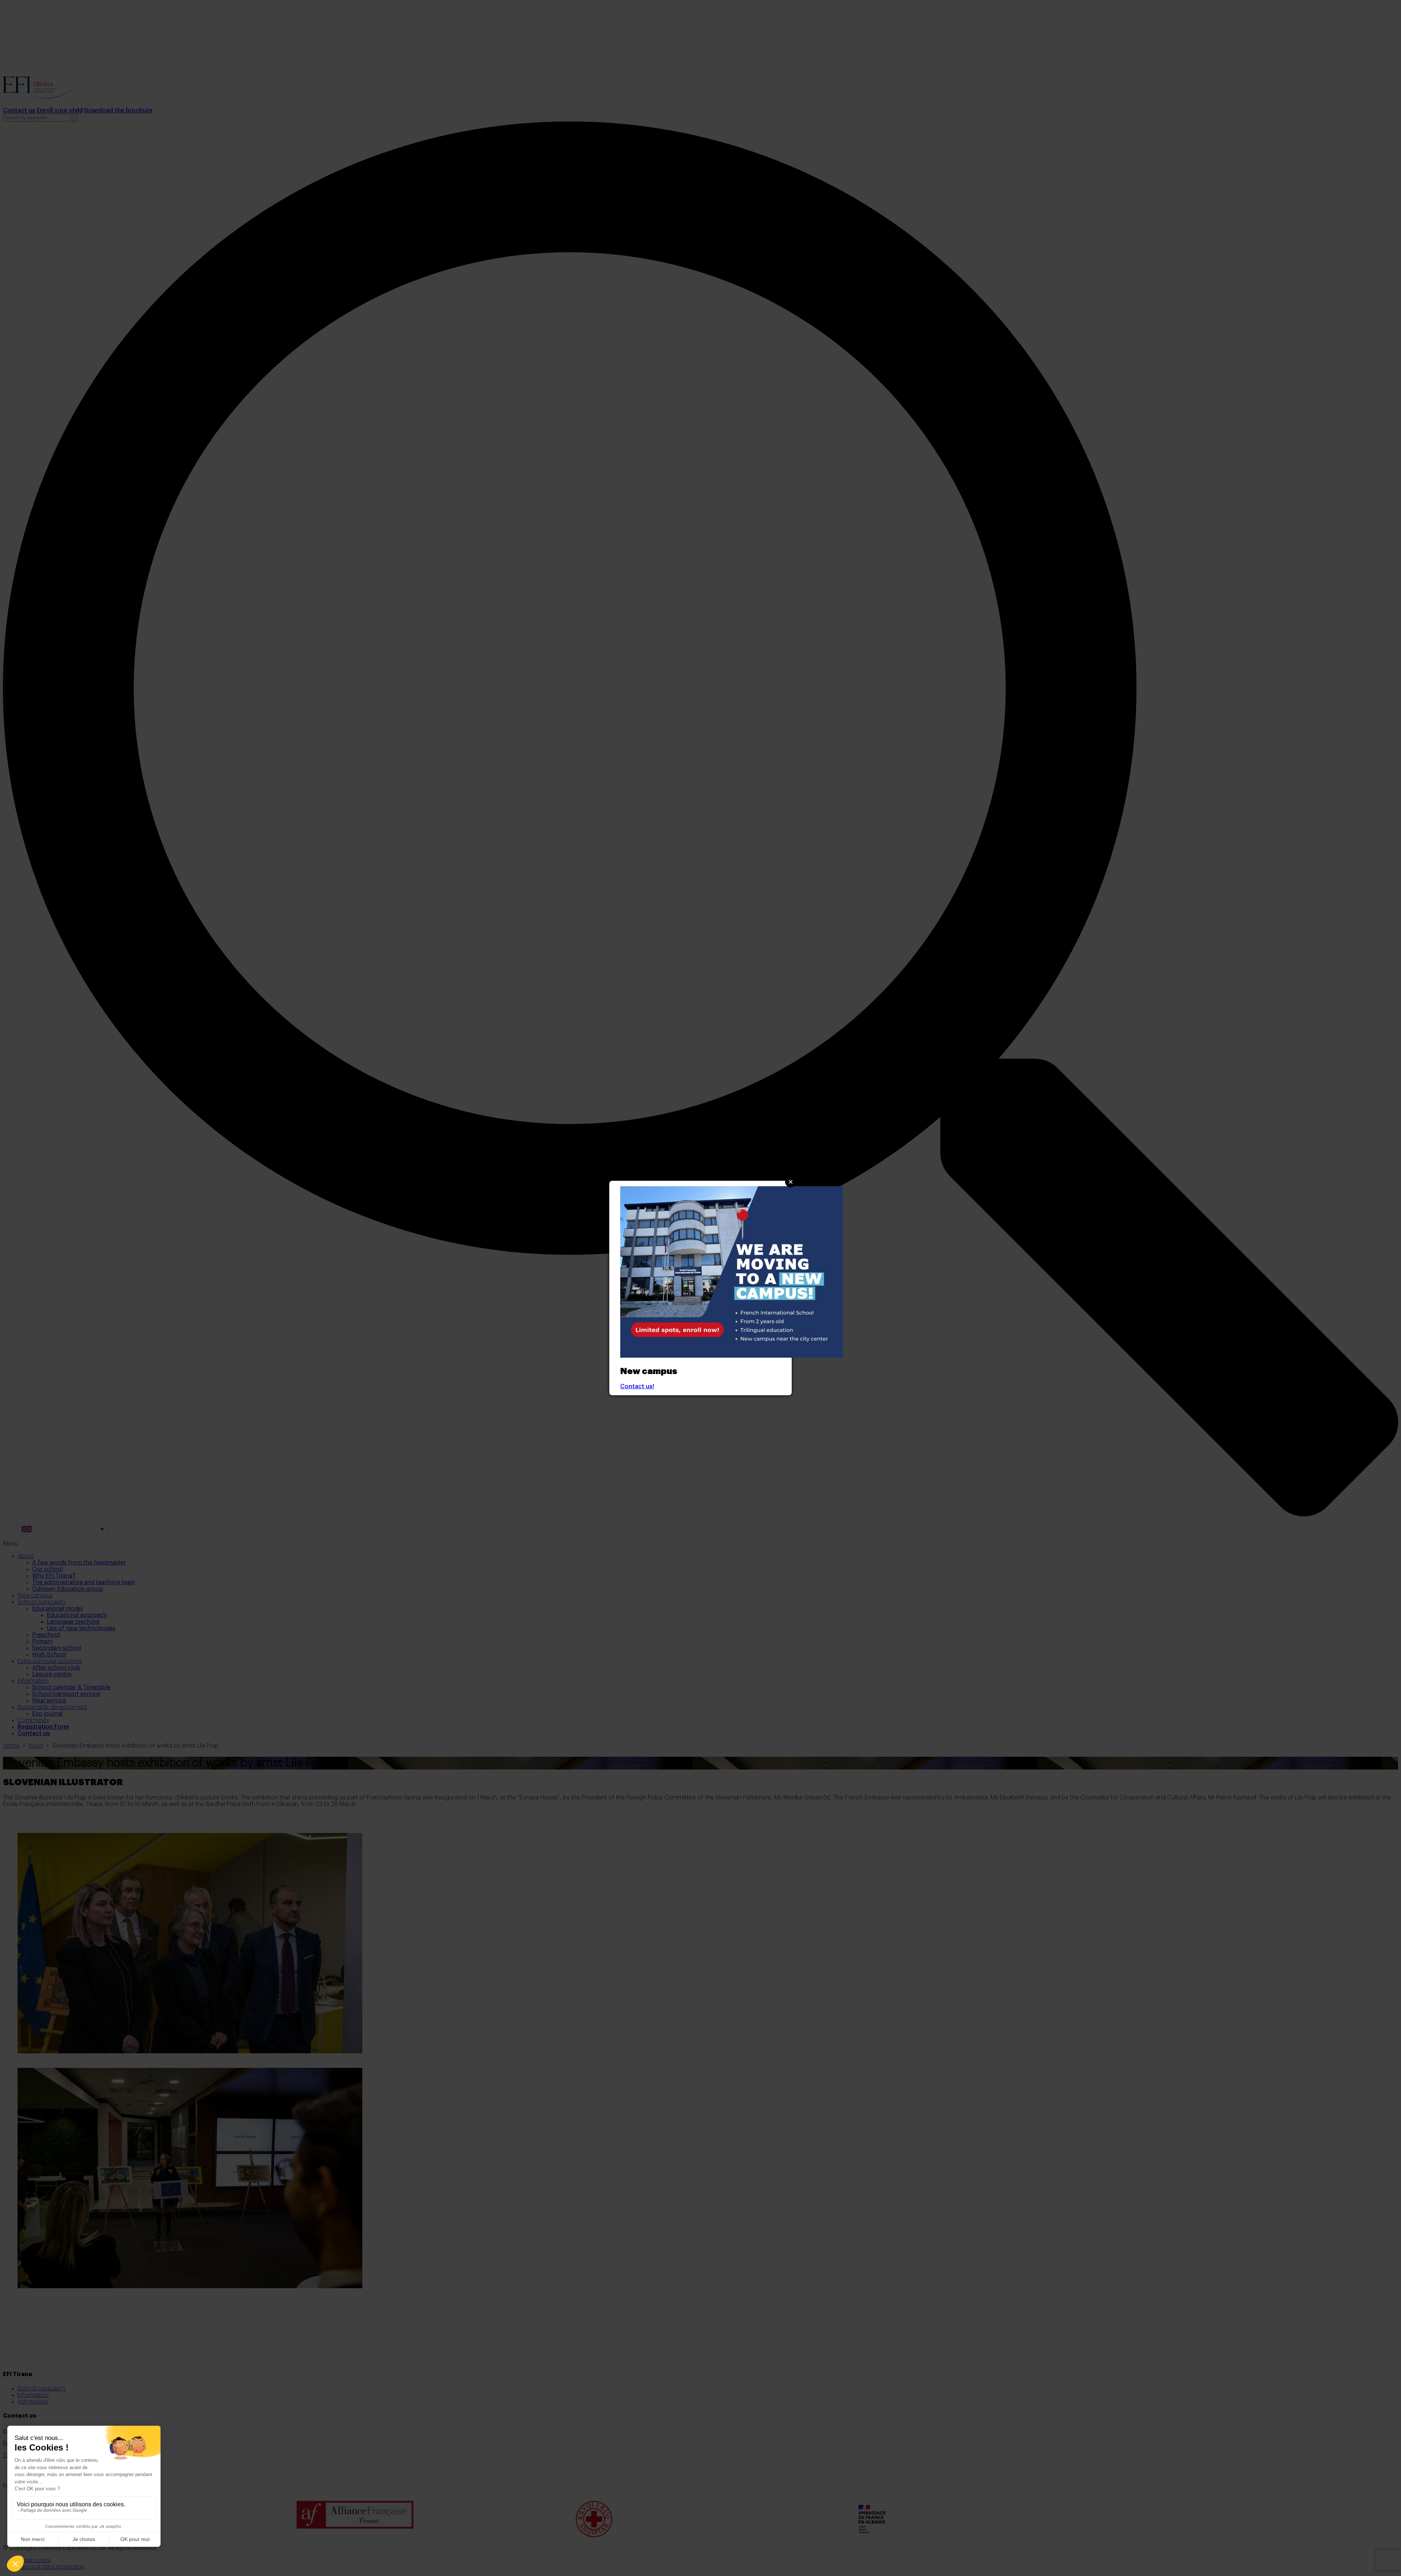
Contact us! (637, 1386)
